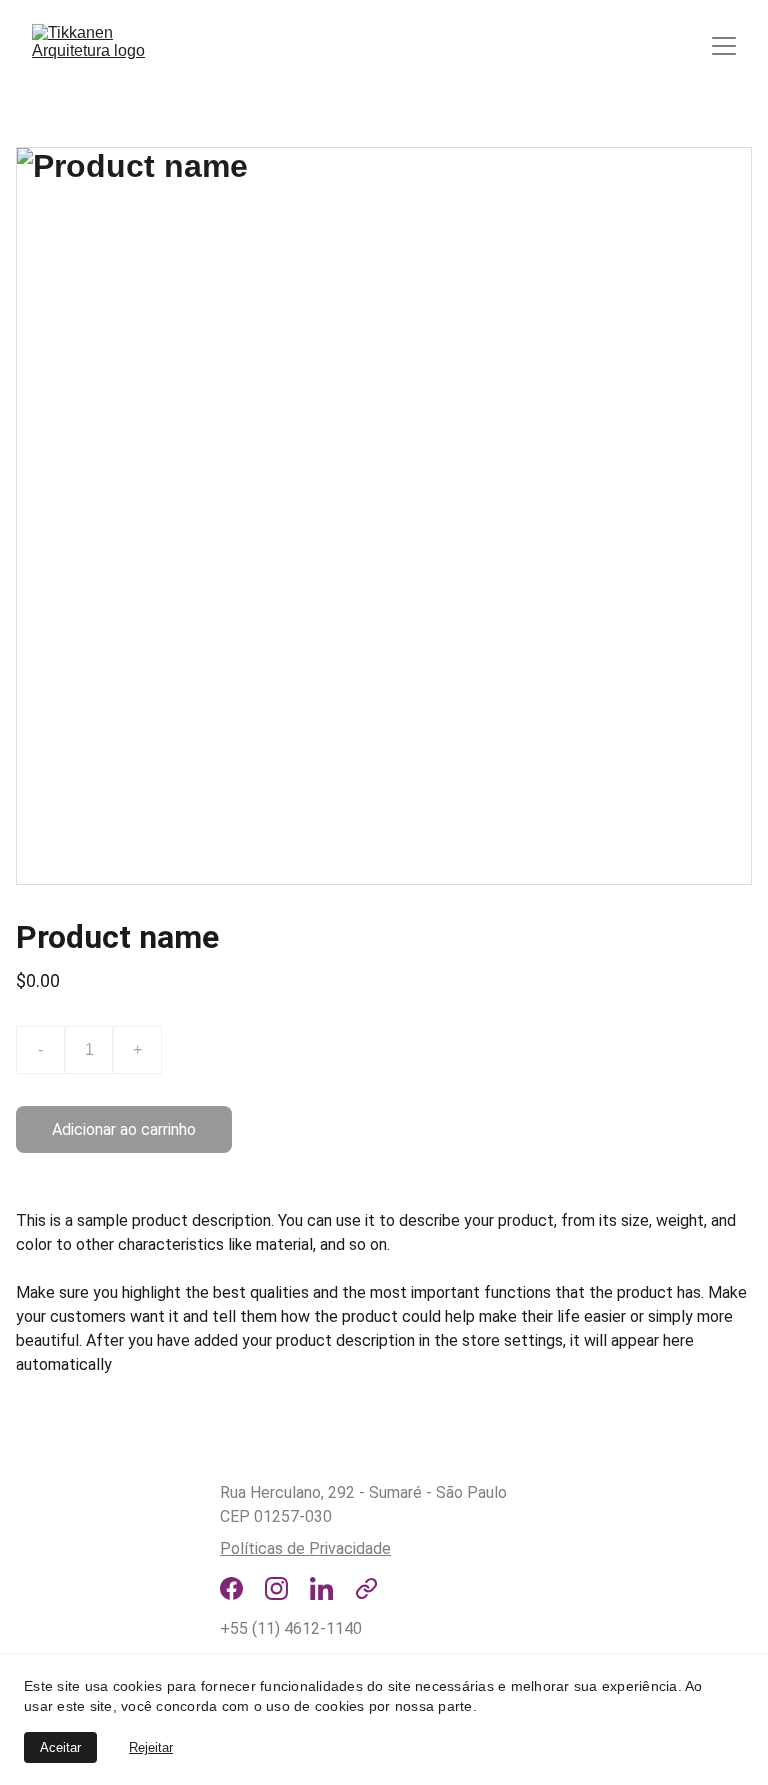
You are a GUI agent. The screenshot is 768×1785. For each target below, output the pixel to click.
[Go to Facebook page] (231, 1588)
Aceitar (60, 1747)
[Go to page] (366, 1588)
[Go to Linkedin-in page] (321, 1588)
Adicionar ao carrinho (124, 1129)
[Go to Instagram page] (276, 1588)
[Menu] (724, 46)
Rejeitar (151, 1747)
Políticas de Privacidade (305, 1548)
